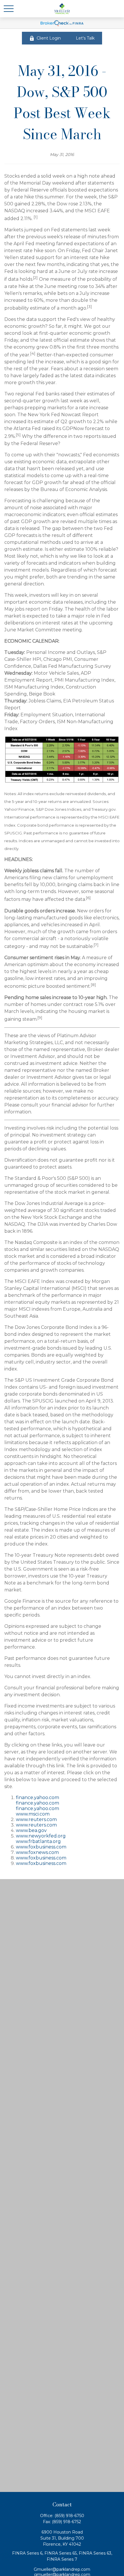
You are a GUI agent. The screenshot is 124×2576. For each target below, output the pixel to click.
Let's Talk (85, 38)
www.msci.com (33, 1814)
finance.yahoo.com (37, 1797)
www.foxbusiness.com (41, 1847)
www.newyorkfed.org (41, 1836)
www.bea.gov (31, 1830)
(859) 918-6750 (69, 2516)
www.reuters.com (36, 1819)
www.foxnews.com (37, 1852)
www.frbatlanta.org (38, 1841)
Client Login (49, 38)
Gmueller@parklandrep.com (62, 2569)
